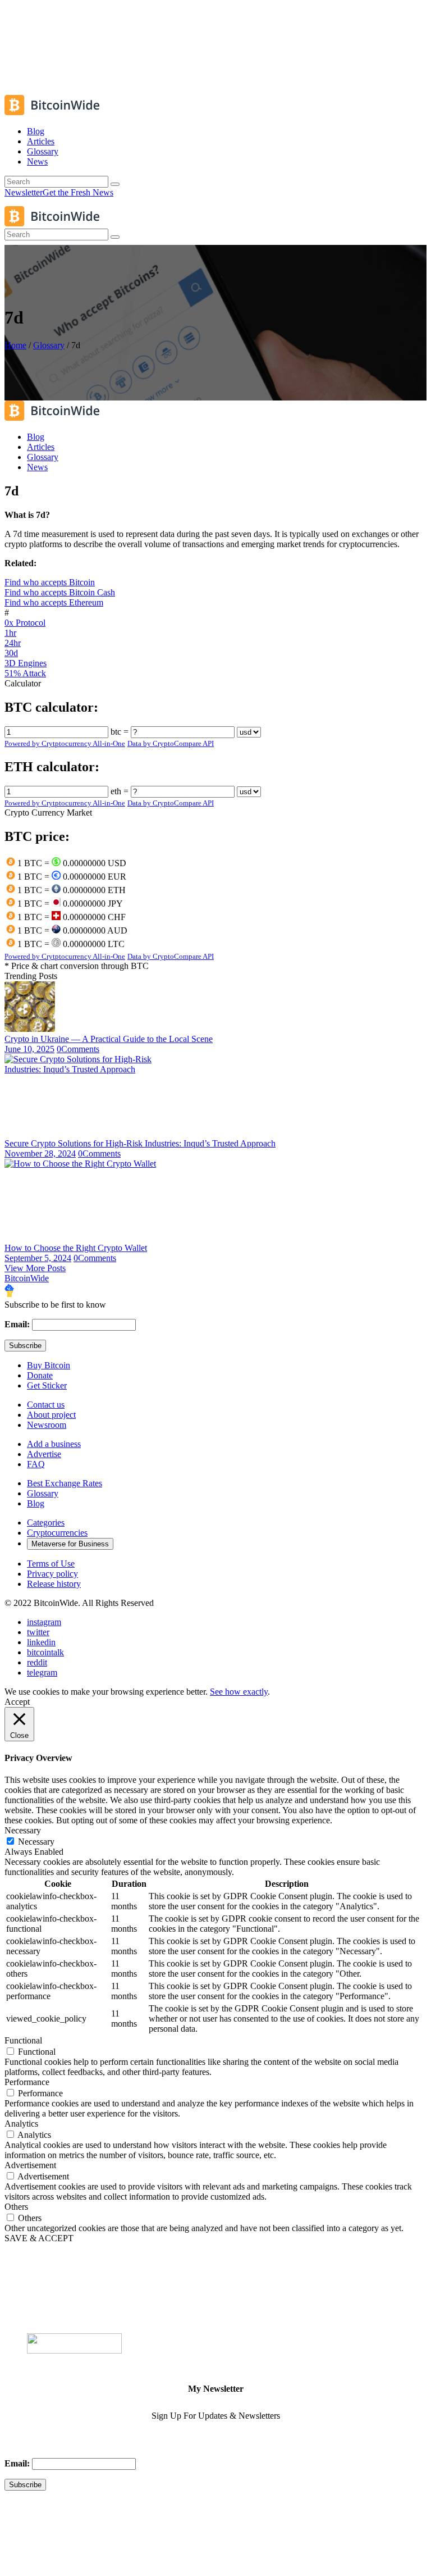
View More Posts (35, 1268)
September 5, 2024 (38, 1258)
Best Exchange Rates (65, 1483)
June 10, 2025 (29, 1049)
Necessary (36, 1842)
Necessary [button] (23, 1830)
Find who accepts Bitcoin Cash (60, 592)
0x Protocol (25, 623)
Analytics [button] (21, 2124)
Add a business (54, 1444)
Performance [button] (27, 2082)
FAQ (36, 1464)
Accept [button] (17, 1702)
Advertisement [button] (30, 2165)
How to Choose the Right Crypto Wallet (76, 1248)
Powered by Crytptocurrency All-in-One (65, 743)
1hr (10, 633)
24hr (13, 643)
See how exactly (239, 1692)
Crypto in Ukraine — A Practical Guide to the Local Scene (109, 1039)
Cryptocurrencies (57, 1533)
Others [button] (16, 2207)
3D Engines (26, 663)
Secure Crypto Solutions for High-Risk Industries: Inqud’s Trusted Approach (140, 1143)
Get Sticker (47, 1385)
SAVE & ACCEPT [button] (39, 2238)
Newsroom (47, 1425)
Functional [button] (23, 2040)
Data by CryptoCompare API (171, 743)
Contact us (46, 1405)
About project (51, 1415)
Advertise (44, 1454)
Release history (54, 1584)
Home (15, 345)
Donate (40, 1375)
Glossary (49, 345)
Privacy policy (52, 1574)
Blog (36, 1503)
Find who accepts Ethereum (54, 602)
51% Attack (25, 673)
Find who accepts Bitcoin (50, 582)
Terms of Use (51, 1564)
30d (11, 653)
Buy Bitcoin (49, 1365)
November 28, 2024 (40, 1153)
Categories (46, 1523)
